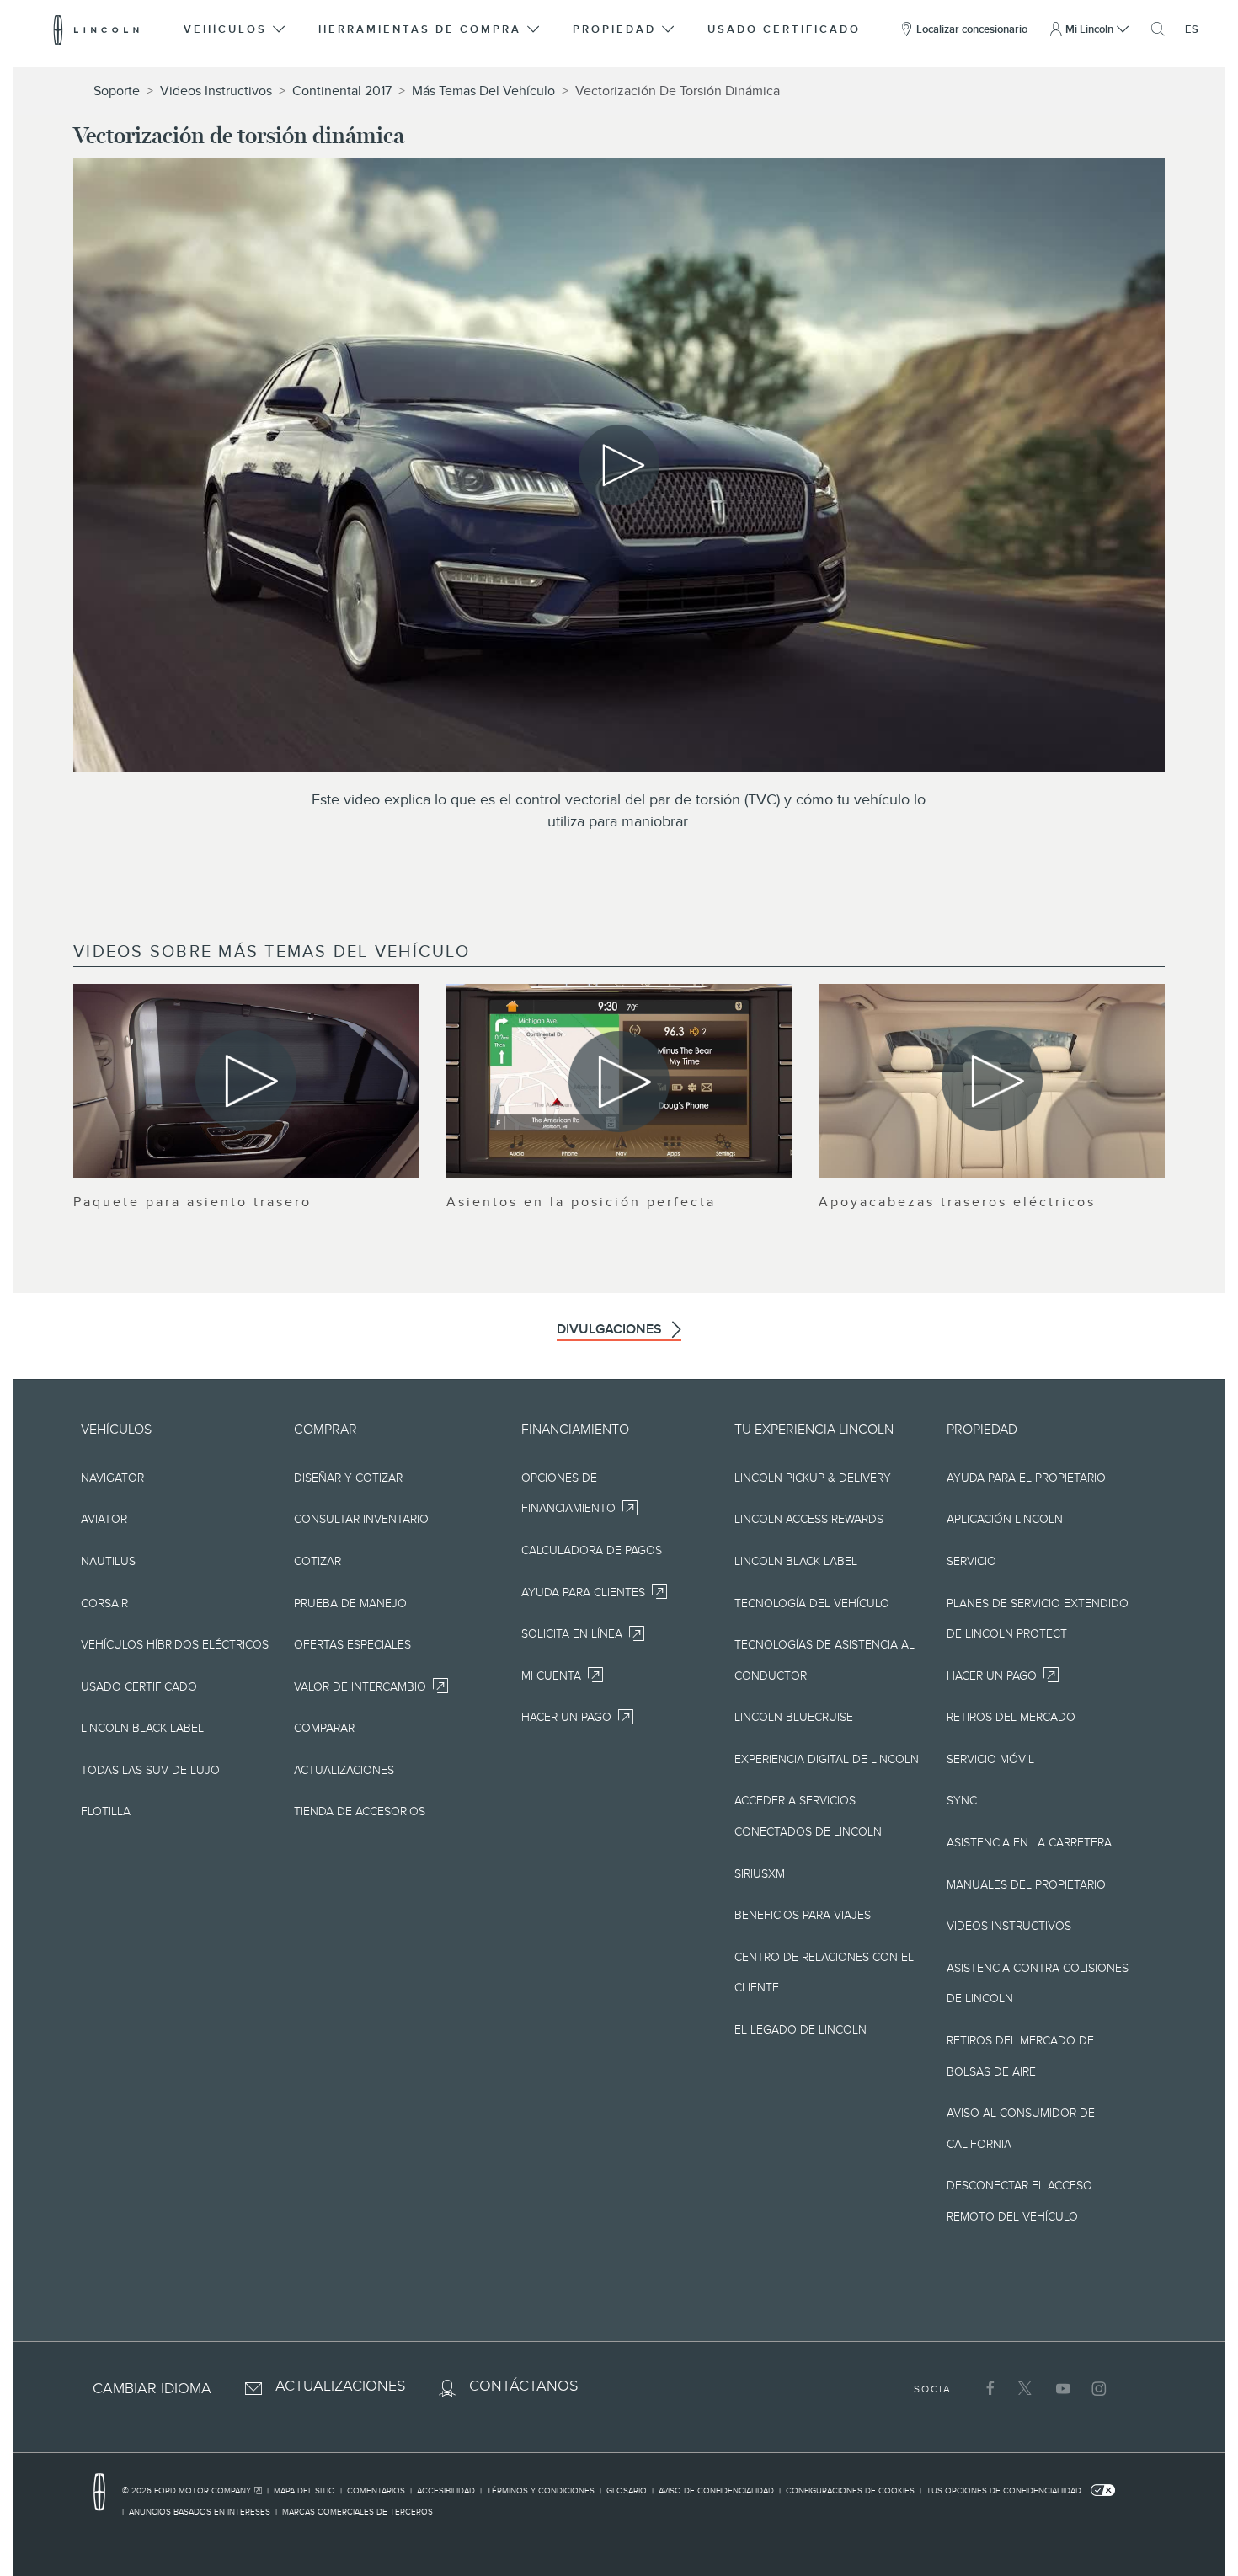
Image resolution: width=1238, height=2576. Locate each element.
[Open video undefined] (246, 1081)
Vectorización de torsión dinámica (678, 91)
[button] (235, 29)
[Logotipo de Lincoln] (96, 29)
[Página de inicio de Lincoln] (108, 2493)
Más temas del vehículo (483, 91)
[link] (195, 2493)
